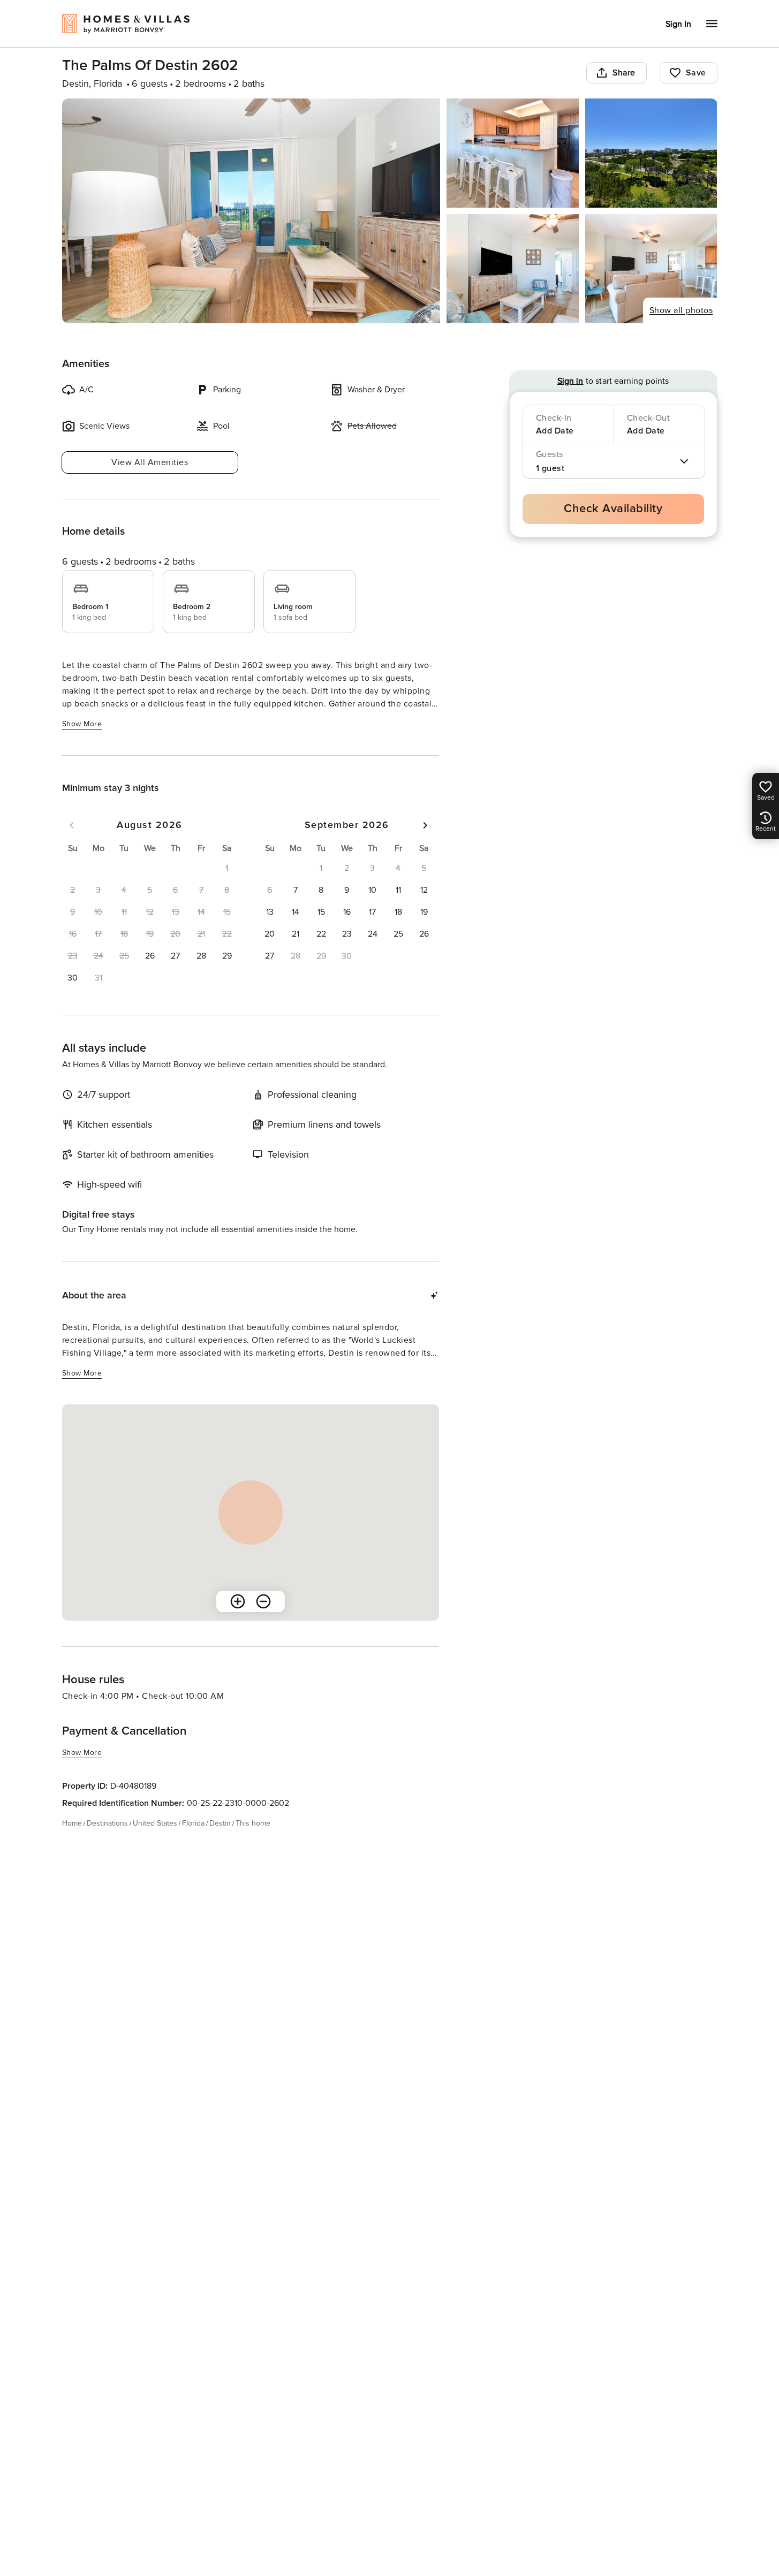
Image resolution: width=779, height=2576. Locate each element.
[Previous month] (72, 825)
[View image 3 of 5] (651, 153)
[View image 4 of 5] (513, 269)
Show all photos (681, 310)
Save (696, 73)
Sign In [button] (678, 24)
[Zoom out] (263, 1601)
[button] (150, 956)
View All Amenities (150, 462)
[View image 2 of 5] (513, 153)
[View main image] (251, 211)
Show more (82, 724)
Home (72, 1823)
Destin (220, 1823)
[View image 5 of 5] (651, 269)
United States (155, 1823)
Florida (193, 1823)
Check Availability (613, 509)
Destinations (107, 1823)
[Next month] (425, 825)
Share (624, 73)
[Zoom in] (238, 1601)
